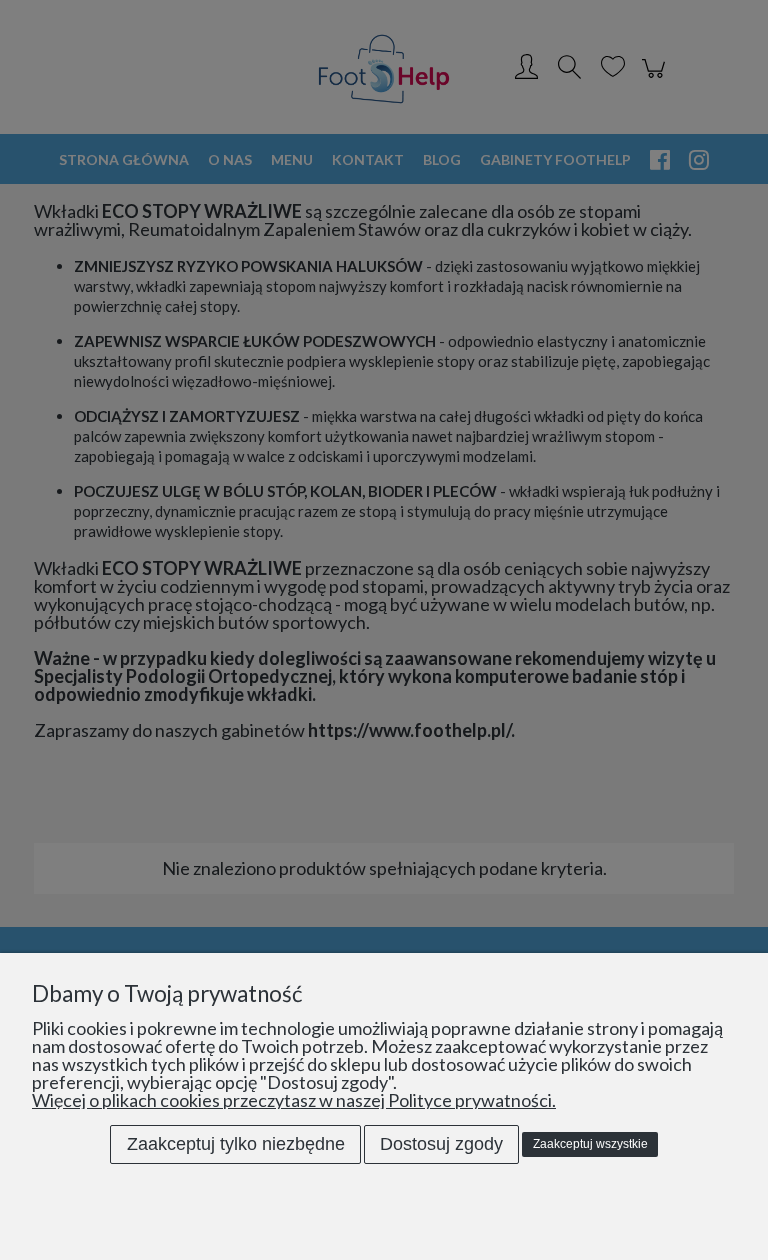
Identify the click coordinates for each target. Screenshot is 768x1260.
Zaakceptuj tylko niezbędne (236, 1144)
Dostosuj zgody (441, 1144)
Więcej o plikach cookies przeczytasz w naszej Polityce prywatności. (294, 1100)
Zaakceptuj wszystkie (590, 1144)
